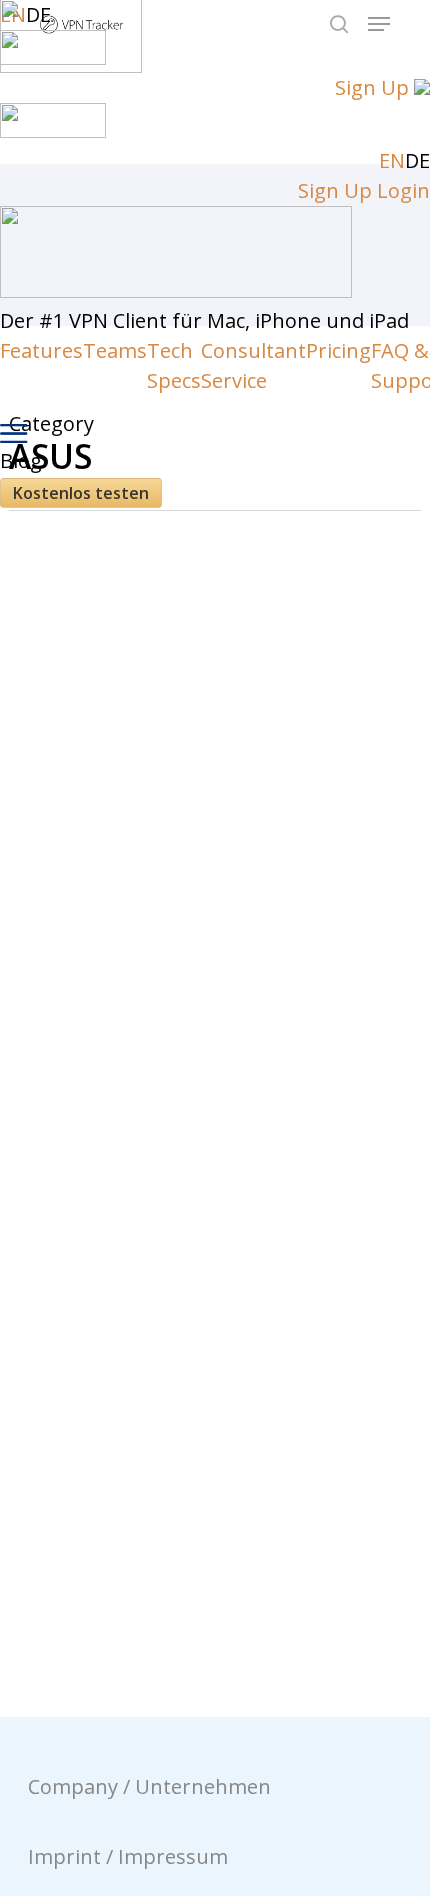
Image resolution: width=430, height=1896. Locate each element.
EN (392, 160)
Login (403, 190)
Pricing (338, 350)
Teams (115, 350)
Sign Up (372, 87)
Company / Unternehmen (149, 1786)
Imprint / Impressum (128, 1856)
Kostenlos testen (81, 493)
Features (41, 350)
